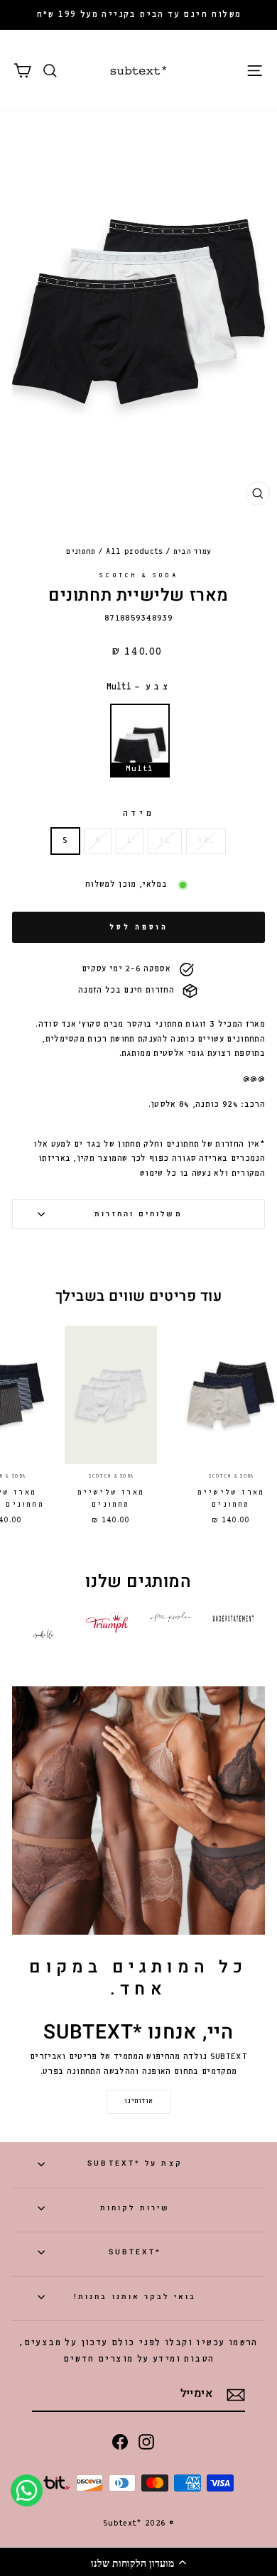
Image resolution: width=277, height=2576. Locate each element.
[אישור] (236, 2395)
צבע (138, 687)
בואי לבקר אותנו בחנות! (135, 2297)
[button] (138, 2562)
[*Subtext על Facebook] (120, 2441)
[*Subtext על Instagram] (146, 2441)
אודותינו (138, 2101)
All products (135, 552)
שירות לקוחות (135, 2208)
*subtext (135, 2252)
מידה (138, 813)
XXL (206, 841)
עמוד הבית (192, 552)
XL (165, 841)
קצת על (135, 2163)
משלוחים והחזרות (138, 1214)
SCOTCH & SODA (138, 575)
